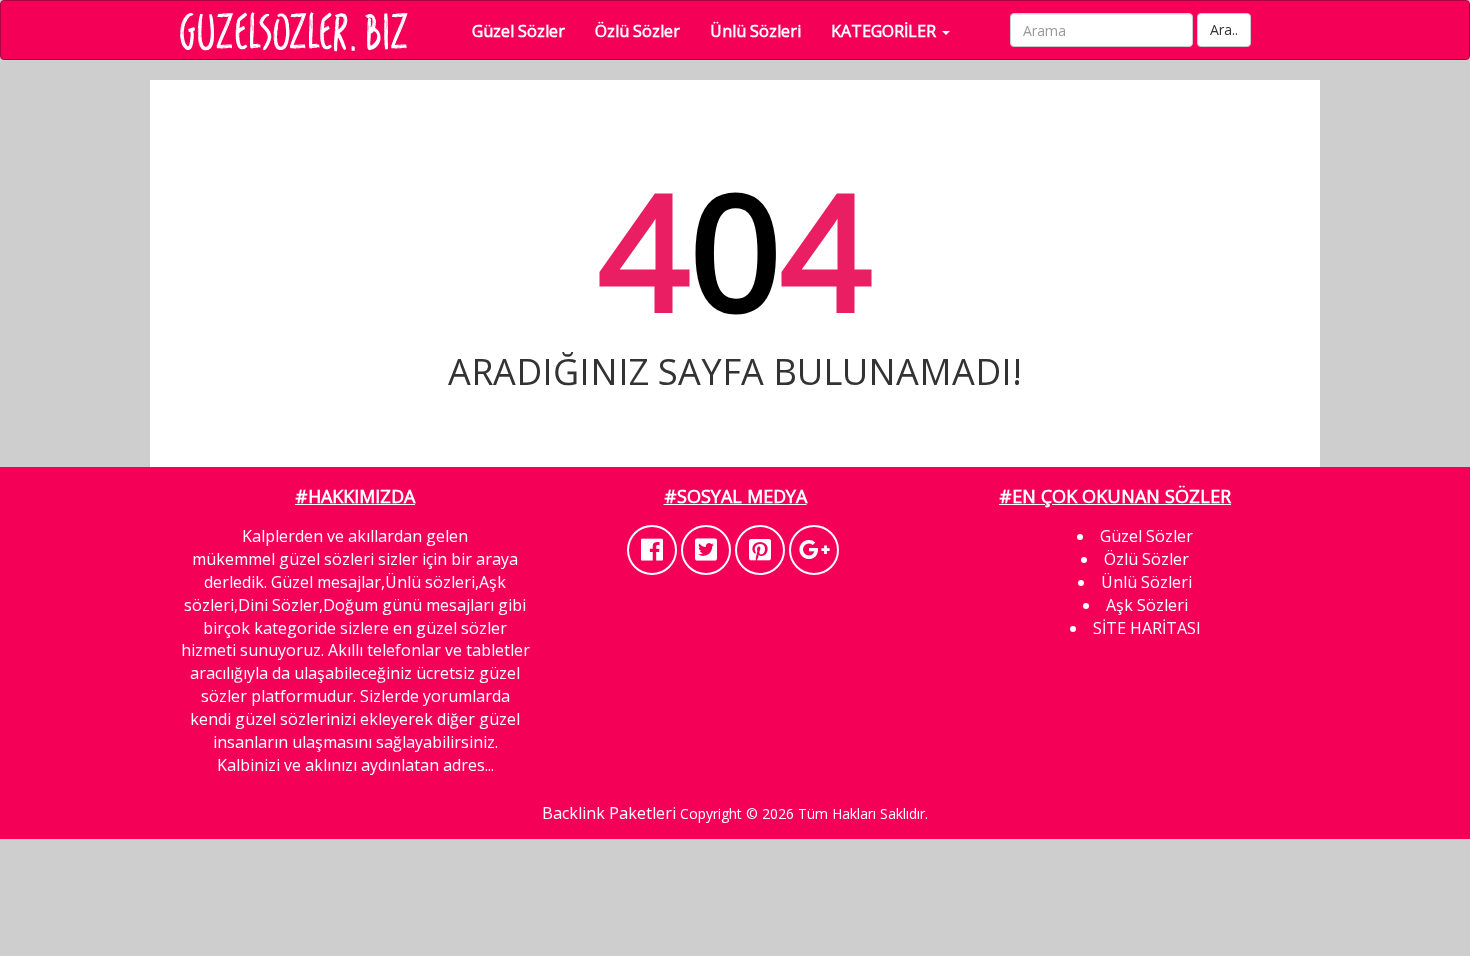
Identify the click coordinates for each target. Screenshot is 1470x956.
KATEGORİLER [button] (885, 31)
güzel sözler (461, 628)
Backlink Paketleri (609, 813)
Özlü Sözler (637, 31)
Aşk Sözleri (1147, 605)
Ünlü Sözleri (755, 31)
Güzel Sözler (518, 31)
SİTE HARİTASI (1147, 628)
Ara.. (1224, 29)
